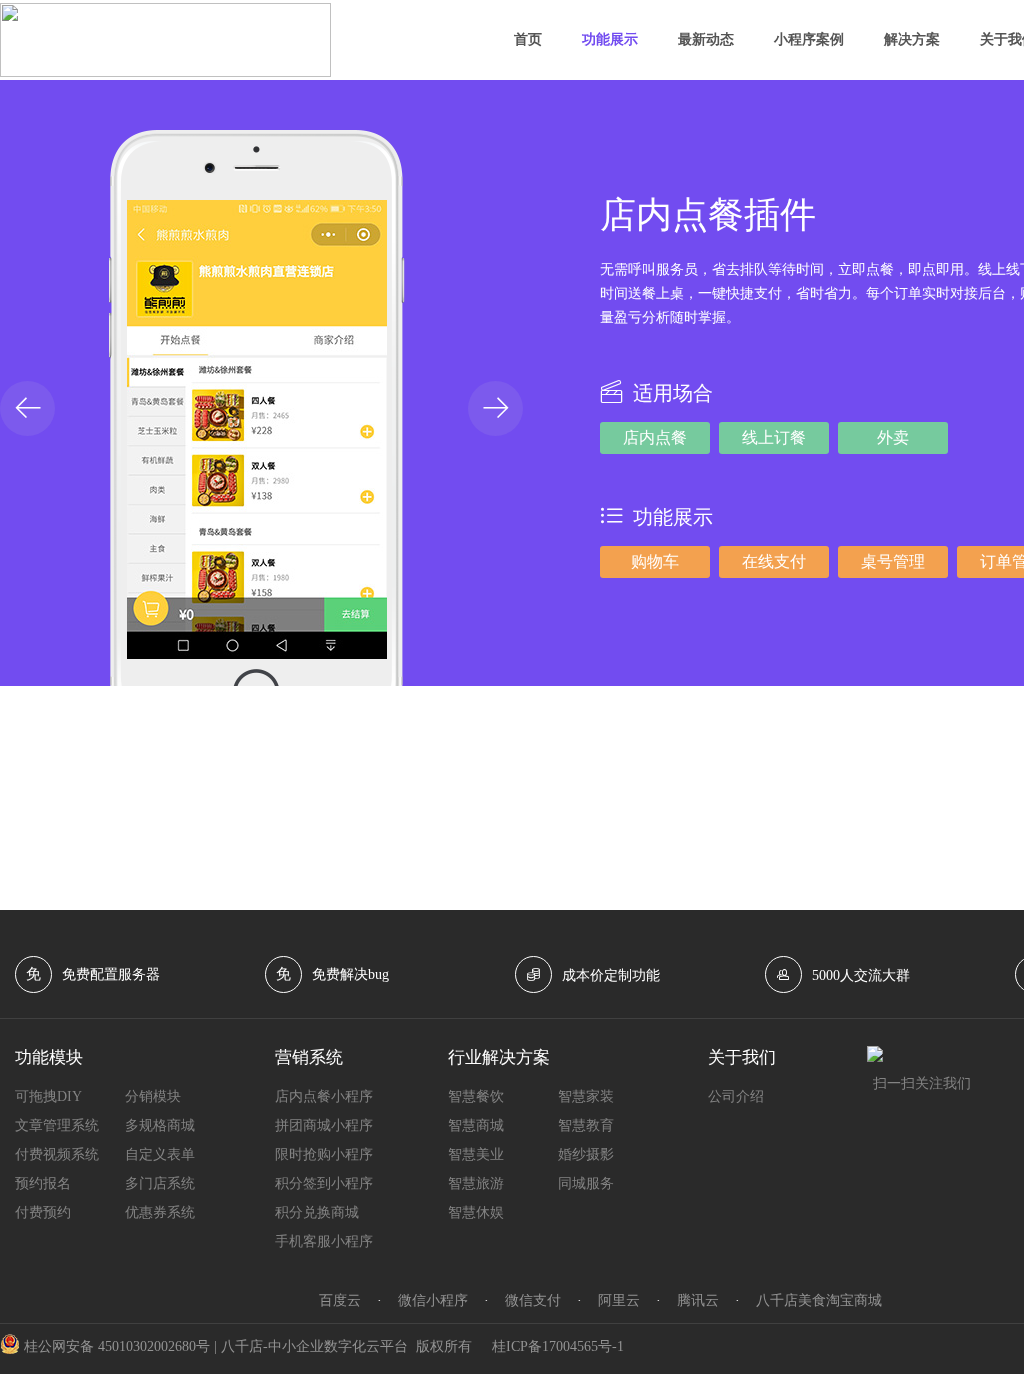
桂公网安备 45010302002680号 (117, 1346)
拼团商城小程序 (324, 1125)
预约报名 (43, 1183)
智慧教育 (586, 1125)
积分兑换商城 (317, 1212)
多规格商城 (160, 1125)
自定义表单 (160, 1154)
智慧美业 (476, 1154)
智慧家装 (586, 1096)
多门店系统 (160, 1183)
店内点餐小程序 (324, 1096)
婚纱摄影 (586, 1154)
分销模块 (153, 1096)
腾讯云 (698, 1300)
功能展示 (610, 39)
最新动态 (706, 39)
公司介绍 (736, 1096)
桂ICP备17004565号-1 (558, 1346)
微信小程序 (433, 1300)
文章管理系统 (57, 1125)
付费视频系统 (57, 1154)
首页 (528, 39)
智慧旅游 (476, 1183)
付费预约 (43, 1212)
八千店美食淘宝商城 (819, 1300)
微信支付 (533, 1300)
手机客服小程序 (324, 1241)
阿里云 (619, 1300)
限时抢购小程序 (324, 1154)
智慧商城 (476, 1125)
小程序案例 (809, 39)
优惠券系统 (160, 1212)
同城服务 (586, 1183)
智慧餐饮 (476, 1096)
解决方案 (912, 39)
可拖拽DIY (48, 1096)
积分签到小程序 (324, 1183)
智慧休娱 (476, 1212)
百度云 (340, 1300)
